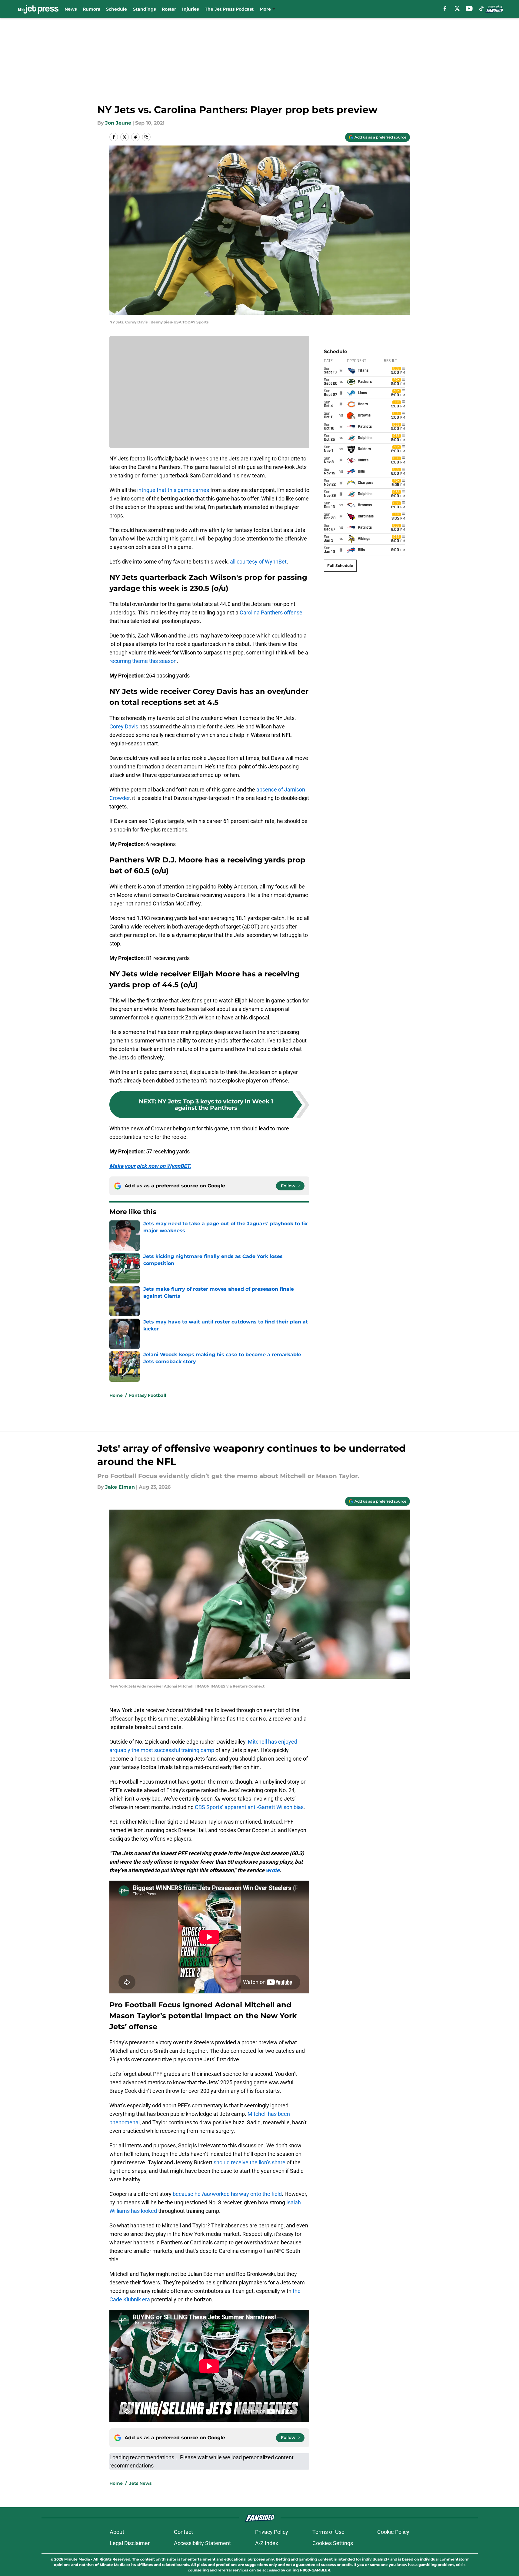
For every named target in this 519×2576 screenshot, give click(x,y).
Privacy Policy (272, 2532)
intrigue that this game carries (173, 490)
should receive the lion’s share (250, 2162)
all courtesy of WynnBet (258, 562)
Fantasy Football (148, 1395)
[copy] (146, 137)
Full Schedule (340, 565)
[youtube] (469, 8)
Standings (144, 9)
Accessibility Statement (202, 2543)
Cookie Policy (393, 2532)
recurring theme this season (143, 661)
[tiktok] (481, 8)
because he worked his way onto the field (227, 2194)
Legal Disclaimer (130, 2543)
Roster (169, 9)
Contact (183, 2532)
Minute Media (77, 2559)
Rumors (91, 9)
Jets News (140, 2483)
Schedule (116, 9)
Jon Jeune (118, 123)
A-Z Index (267, 2543)
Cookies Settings (333, 2543)
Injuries (190, 9)
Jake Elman (120, 1487)
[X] (457, 8)
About (117, 2532)
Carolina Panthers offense (271, 612)
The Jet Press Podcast (229, 9)
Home (116, 1395)
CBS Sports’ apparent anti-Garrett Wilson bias (249, 1807)
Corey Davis (124, 726)
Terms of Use (328, 2532)
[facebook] (445, 8)
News (71, 9)
